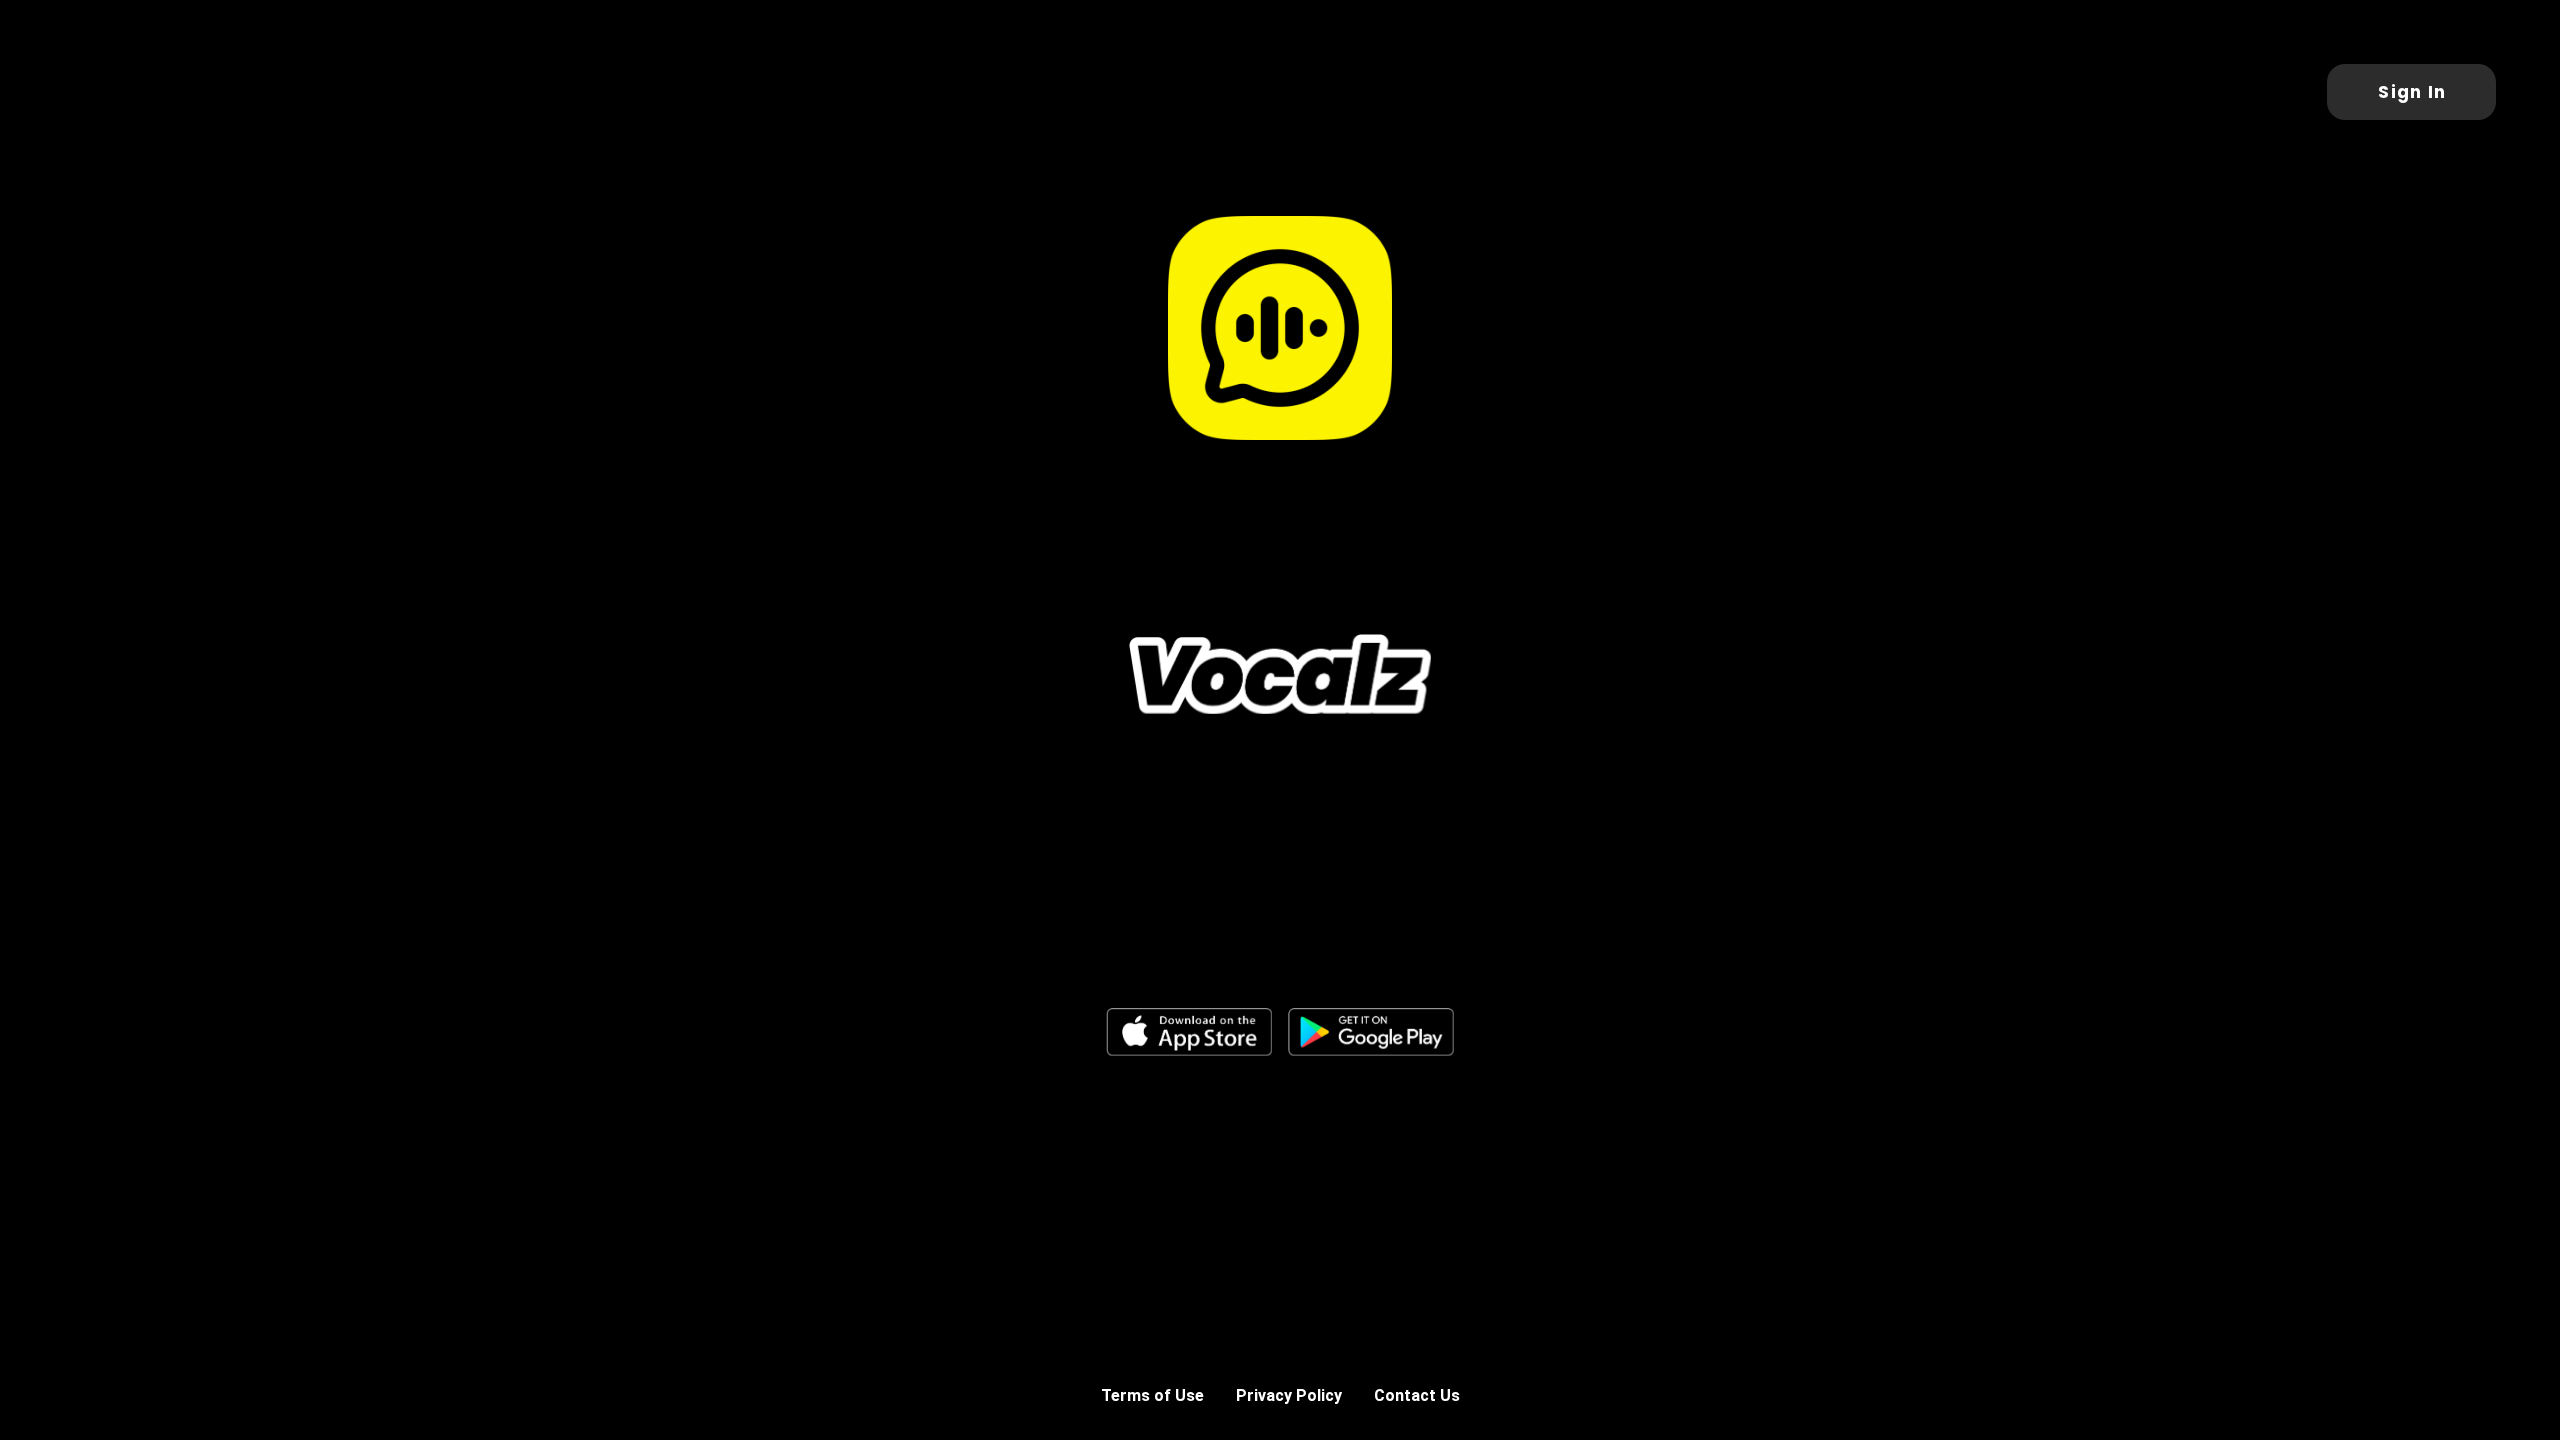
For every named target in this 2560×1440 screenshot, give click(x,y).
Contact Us (1417, 1395)
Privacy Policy (1289, 1395)
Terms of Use (1152, 1395)
